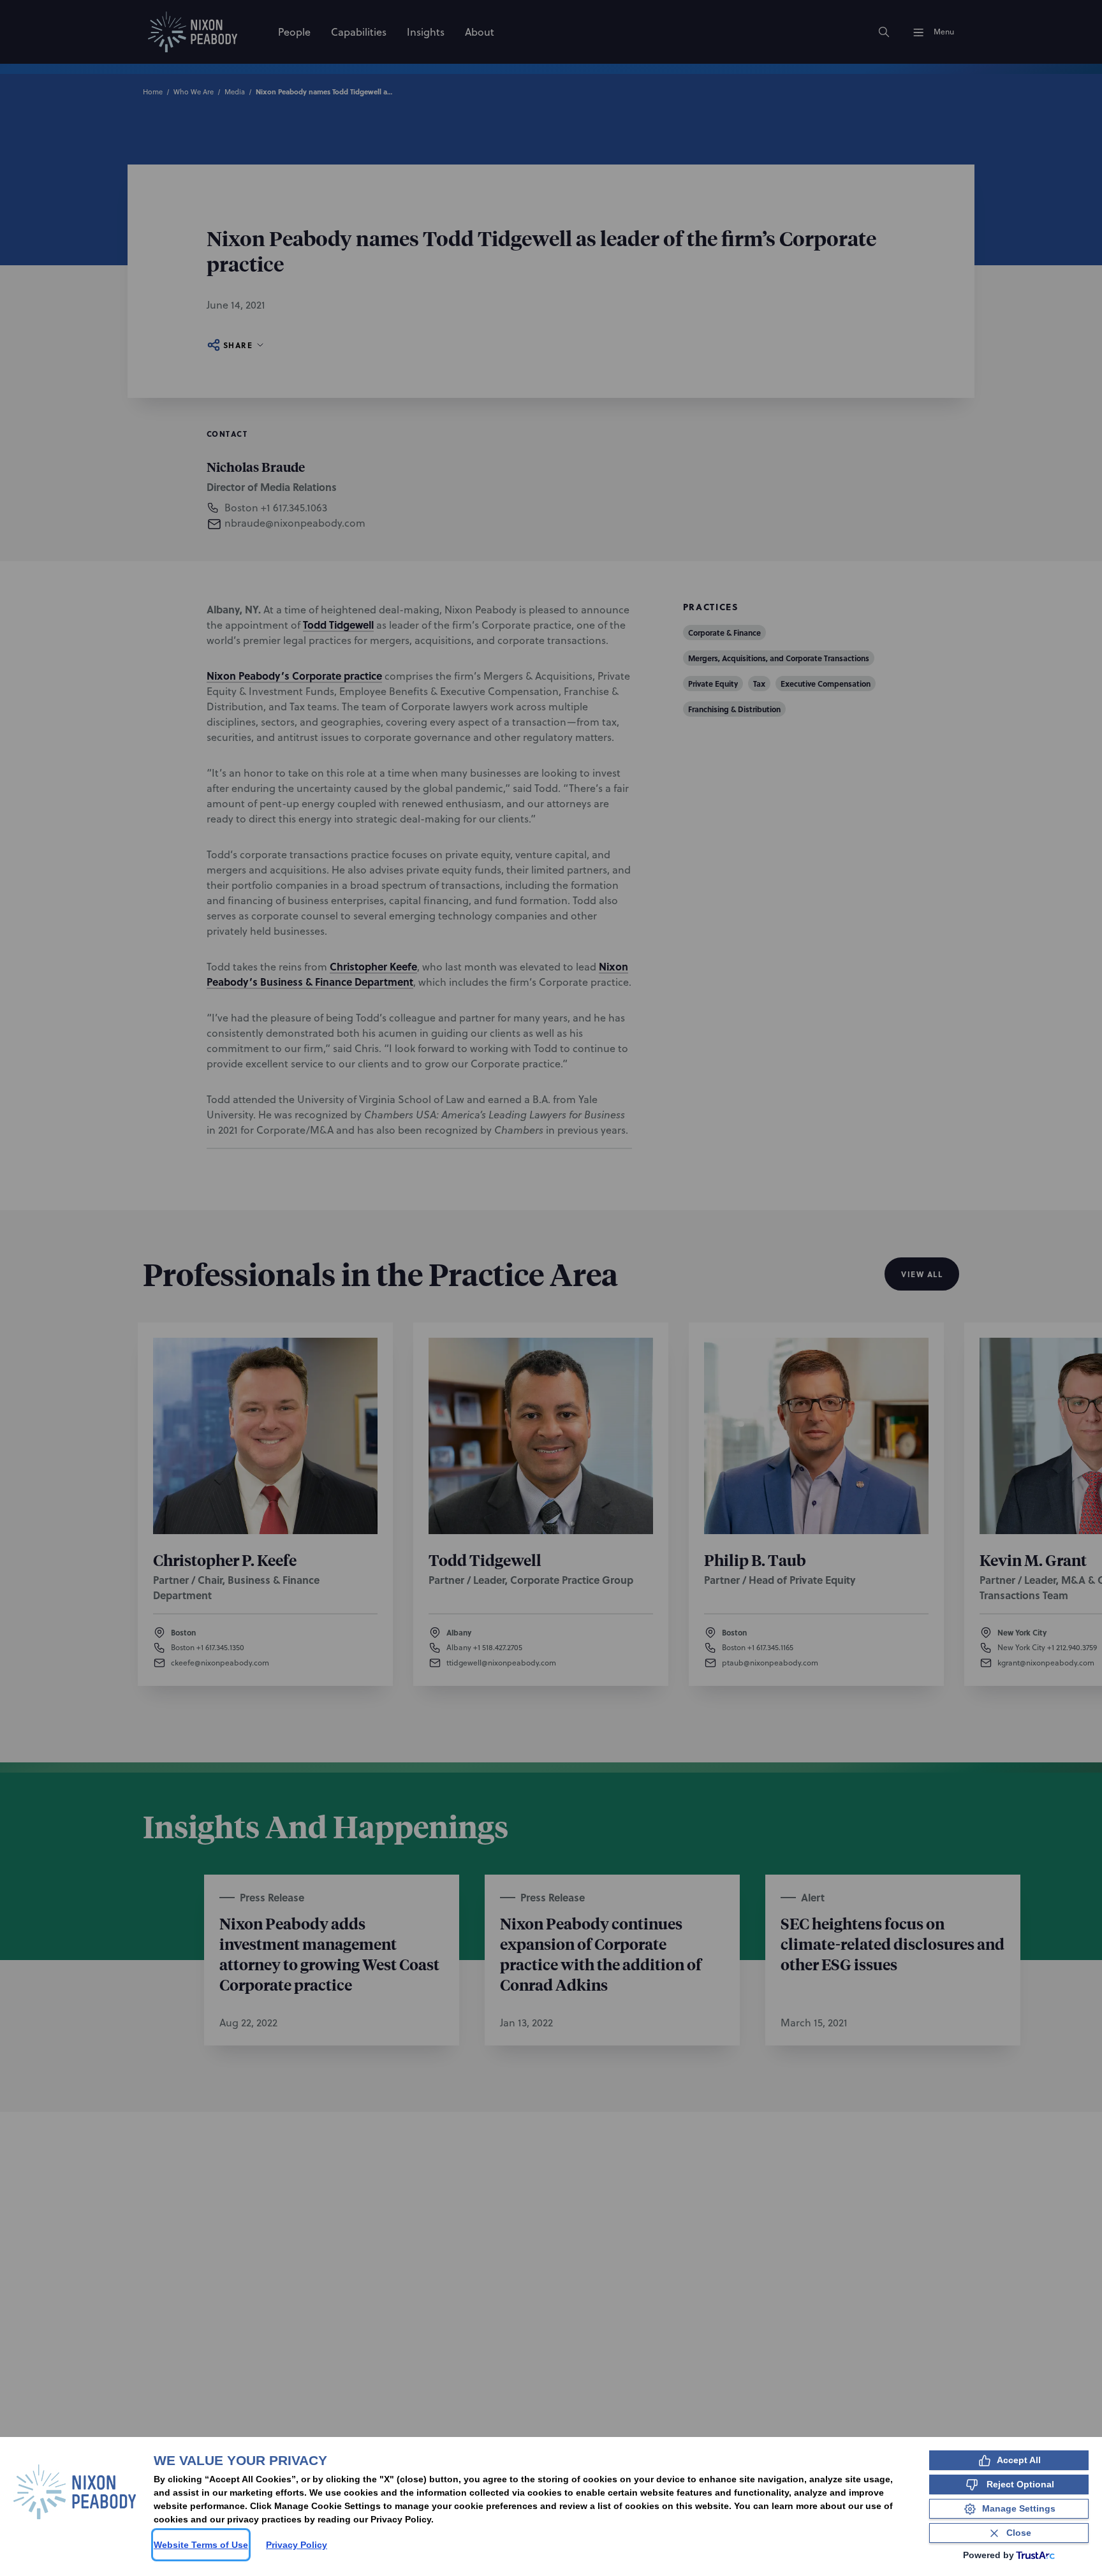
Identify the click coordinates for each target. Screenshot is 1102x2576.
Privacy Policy (297, 2545)
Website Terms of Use (201, 2545)
